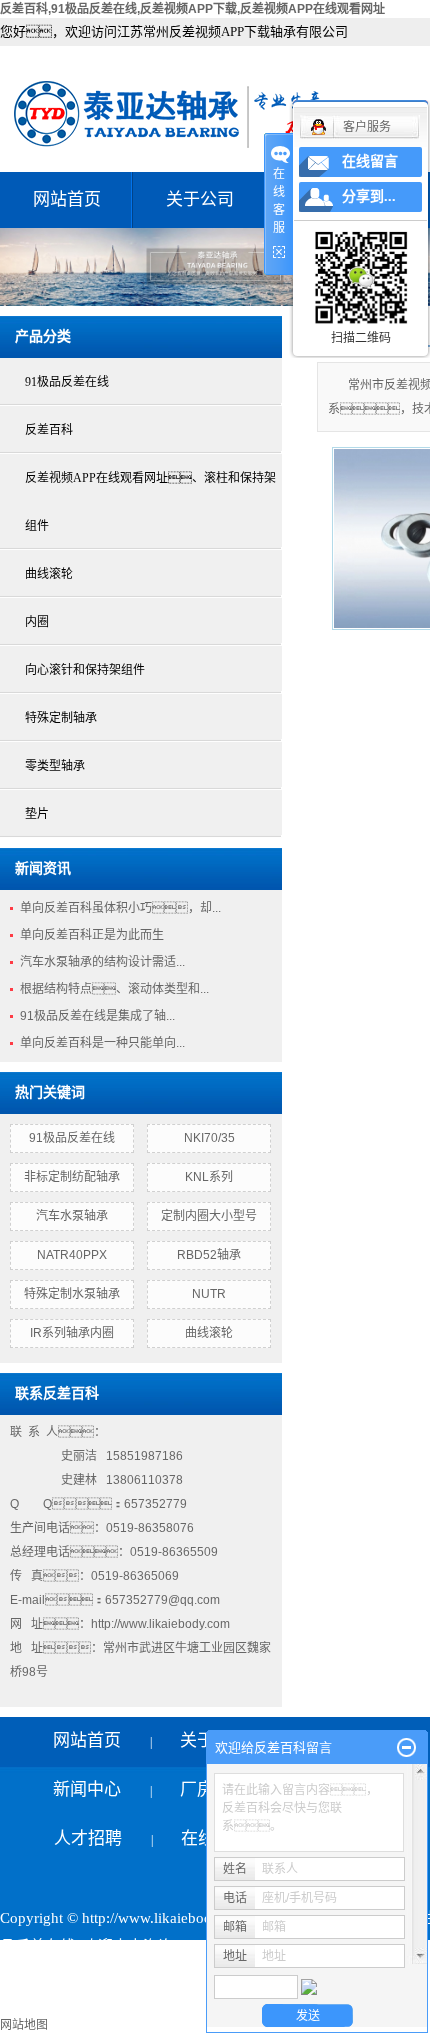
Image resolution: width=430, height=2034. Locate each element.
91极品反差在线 (67, 382)
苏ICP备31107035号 (66, 1974)
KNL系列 (209, 1177)
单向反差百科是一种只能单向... (102, 1043)
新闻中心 (87, 1789)
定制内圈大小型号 (209, 1216)
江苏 (203, 2002)
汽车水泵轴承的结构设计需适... (102, 962)
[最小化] (406, 1748)
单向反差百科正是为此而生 (92, 935)
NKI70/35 (209, 1138)
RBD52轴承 (209, 1255)
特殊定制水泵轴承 (72, 1294)
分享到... (369, 196)
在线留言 (370, 161)
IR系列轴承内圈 (72, 1333)
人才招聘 (88, 1838)
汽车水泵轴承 (72, 1216)
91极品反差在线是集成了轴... (97, 1016)
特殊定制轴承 (61, 718)
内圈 (37, 622)
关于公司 (200, 199)
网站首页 (67, 199)
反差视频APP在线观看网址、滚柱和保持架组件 (150, 502)
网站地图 (24, 2025)
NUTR (209, 1294)
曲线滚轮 (49, 574)
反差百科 (49, 430)
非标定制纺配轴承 (72, 1177)
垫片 (37, 814)
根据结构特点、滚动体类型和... (114, 989)
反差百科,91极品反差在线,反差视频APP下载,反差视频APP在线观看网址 (192, 9)
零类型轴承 (55, 766)
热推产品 (30, 2002)
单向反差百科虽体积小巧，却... (120, 908)
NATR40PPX (72, 1255)
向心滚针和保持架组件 (85, 670)
